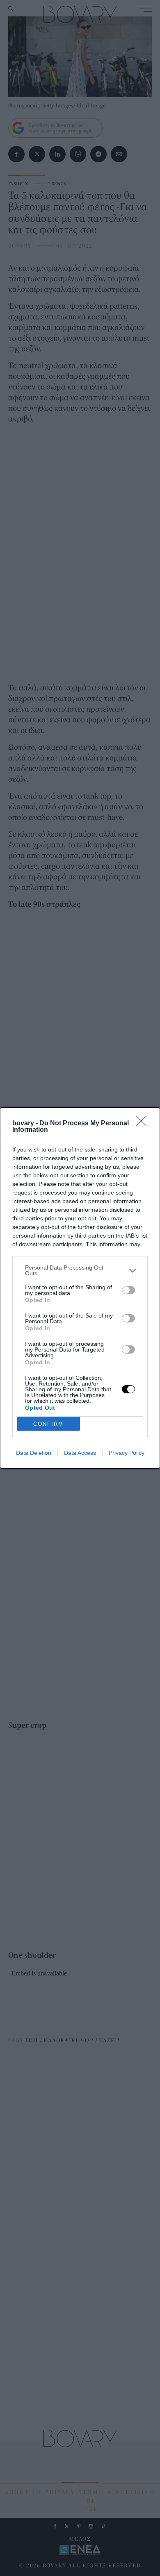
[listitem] (80, 1270)
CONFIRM (48, 1424)
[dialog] (80, 1288)
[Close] (144, 1124)
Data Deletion (34, 1453)
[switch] (128, 1290)
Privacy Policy (127, 1453)
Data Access (80, 1453)
